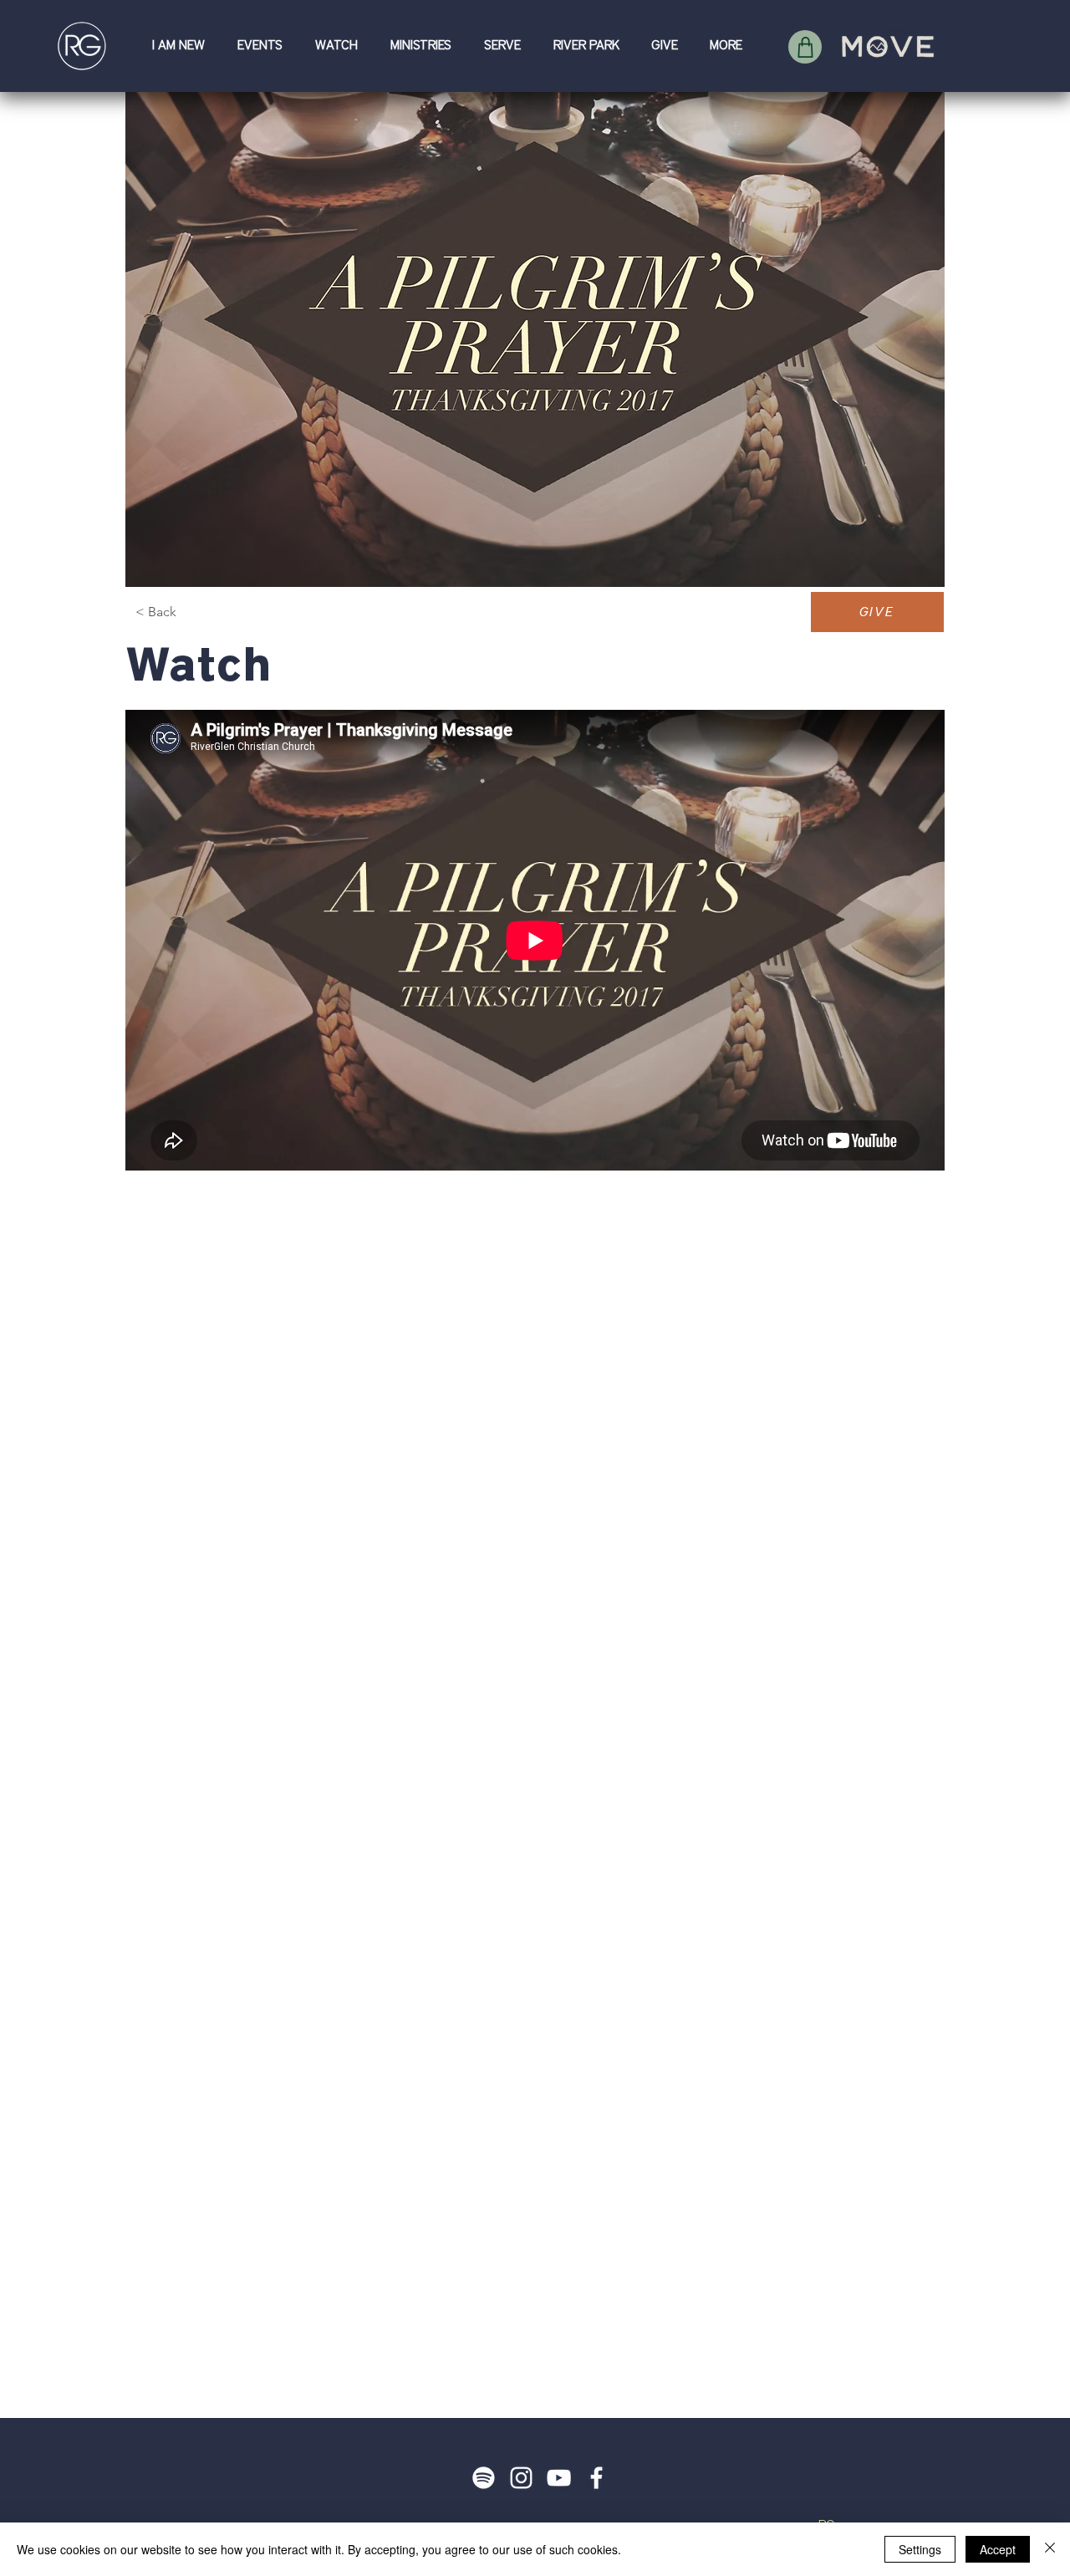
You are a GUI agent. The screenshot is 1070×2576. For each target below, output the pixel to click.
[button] (182, 46)
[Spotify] (484, 2478)
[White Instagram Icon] (521, 2478)
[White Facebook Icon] (596, 2478)
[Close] (1050, 2549)
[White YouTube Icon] (559, 2478)
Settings (920, 2549)
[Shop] (805, 47)
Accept (998, 2549)
